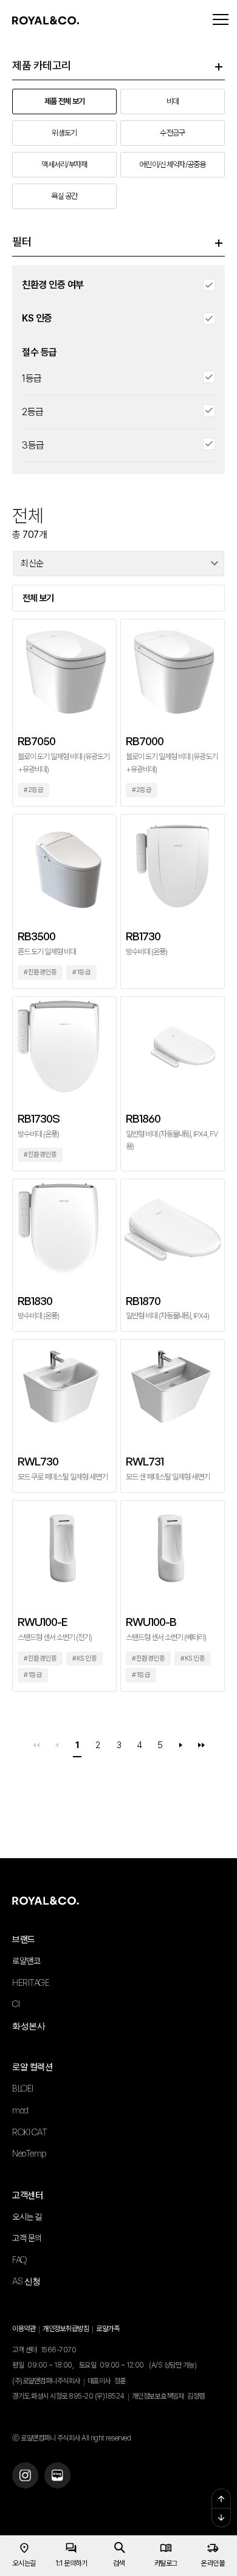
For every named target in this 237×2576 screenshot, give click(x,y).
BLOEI (23, 2088)
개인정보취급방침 (66, 2329)
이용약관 (24, 2329)
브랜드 (24, 1940)
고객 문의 (27, 2238)
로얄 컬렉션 (32, 2067)
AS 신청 (26, 2281)
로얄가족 (108, 2329)
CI (16, 2004)
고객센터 (27, 2195)
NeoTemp (29, 2153)
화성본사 (29, 2026)
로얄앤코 (26, 1961)
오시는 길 (27, 2217)
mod (20, 2110)
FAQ (19, 2260)
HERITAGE (31, 1982)
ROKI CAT (29, 2132)
